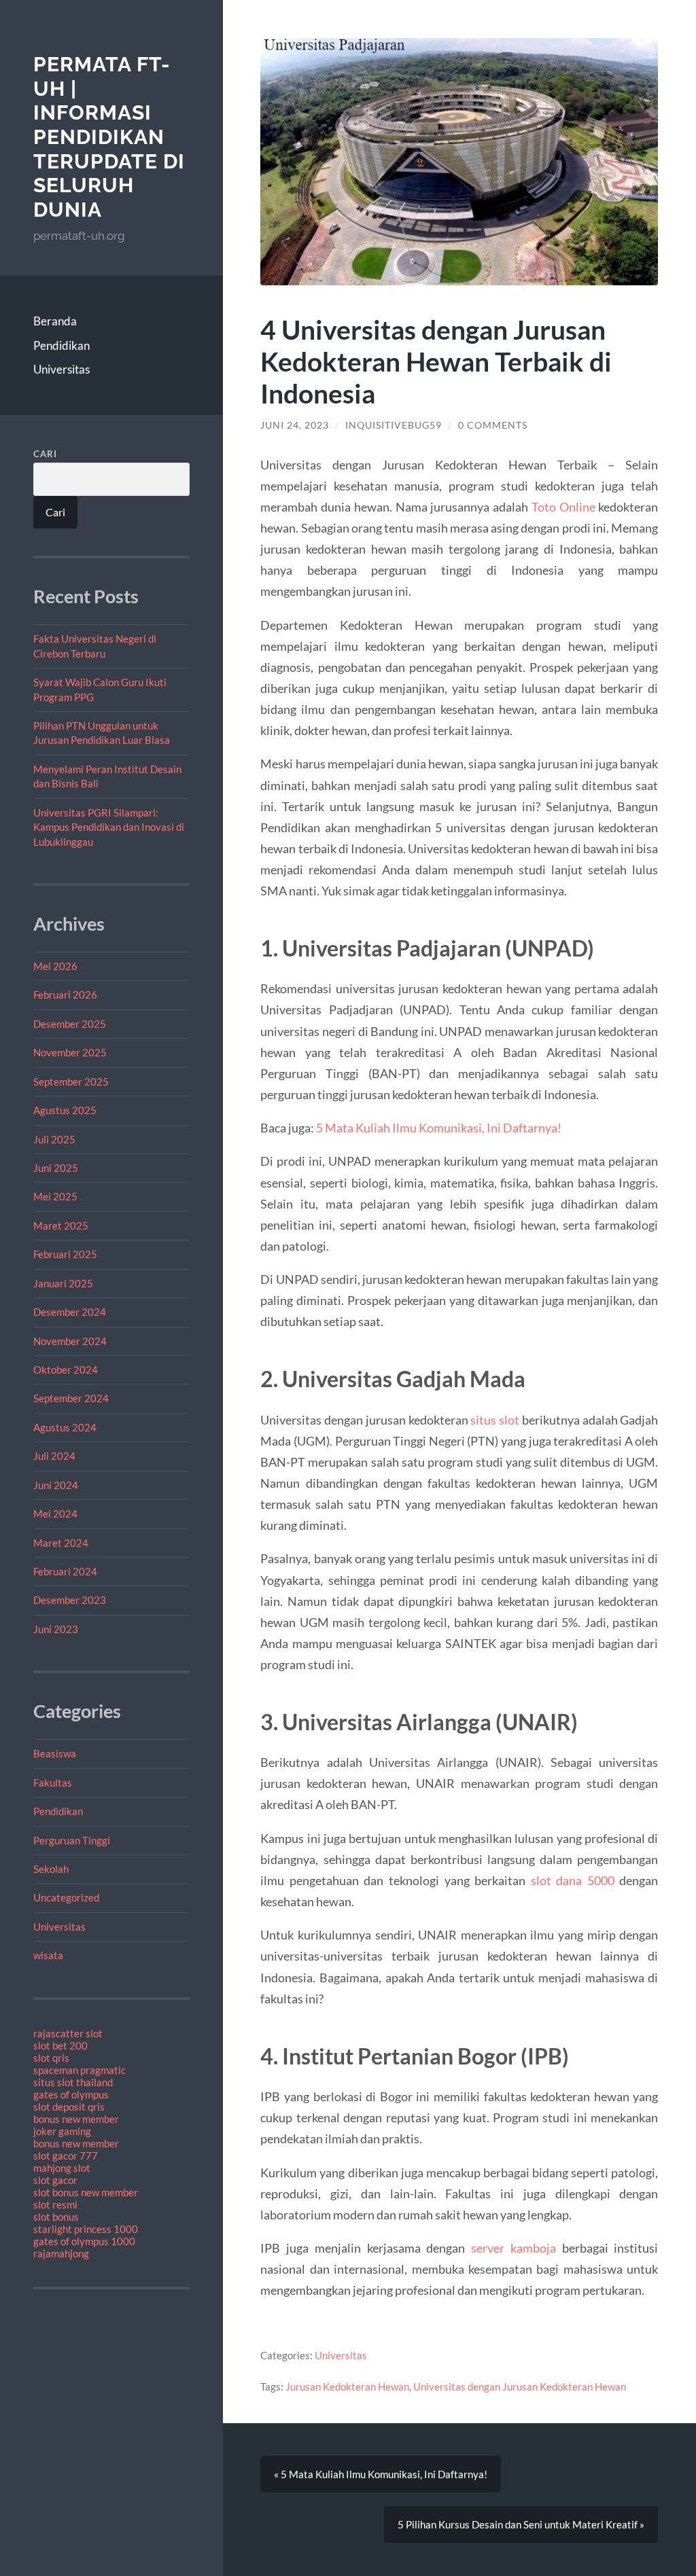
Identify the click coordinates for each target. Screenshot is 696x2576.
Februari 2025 (65, 1254)
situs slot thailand (73, 2082)
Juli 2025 (54, 1139)
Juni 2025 (56, 1168)
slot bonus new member (86, 2192)
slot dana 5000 (573, 1880)
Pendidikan (62, 345)
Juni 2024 (56, 1485)
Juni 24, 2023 (295, 425)
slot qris (51, 2058)
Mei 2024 (55, 1514)
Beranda (55, 321)
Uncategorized (66, 1897)
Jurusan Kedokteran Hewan (347, 2386)
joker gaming (62, 2131)
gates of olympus (71, 2094)
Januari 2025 (63, 1283)
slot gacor (55, 2180)
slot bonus (56, 2217)
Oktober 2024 (66, 1370)
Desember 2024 (70, 1312)
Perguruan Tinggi (72, 1840)
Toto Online (563, 507)
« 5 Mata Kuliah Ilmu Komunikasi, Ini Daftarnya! (381, 2474)
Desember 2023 (70, 1600)
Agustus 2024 (65, 1427)
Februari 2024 (65, 1571)
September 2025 (71, 1081)
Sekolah (51, 1869)
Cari (45, 454)
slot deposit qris (69, 2107)
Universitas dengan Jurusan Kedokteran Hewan (520, 2386)
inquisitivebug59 (394, 425)
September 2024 (71, 1398)
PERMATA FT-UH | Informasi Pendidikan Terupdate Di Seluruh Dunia (109, 137)
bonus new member (76, 2119)
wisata (48, 1955)
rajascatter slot (68, 2033)
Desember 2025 (70, 1024)
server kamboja (514, 2248)
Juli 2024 (54, 1456)
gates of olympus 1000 (84, 2241)
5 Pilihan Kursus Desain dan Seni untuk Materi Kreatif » (521, 2524)
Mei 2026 (55, 966)
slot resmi (55, 2204)
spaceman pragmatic (80, 2070)
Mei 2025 (55, 1196)
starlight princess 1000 (86, 2229)
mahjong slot (62, 2168)
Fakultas (53, 1783)
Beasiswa (55, 1753)
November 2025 (70, 1052)
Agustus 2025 (65, 1110)
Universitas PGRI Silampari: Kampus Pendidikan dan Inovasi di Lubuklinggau (109, 827)
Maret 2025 (61, 1226)
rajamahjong (61, 2253)
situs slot (495, 1420)
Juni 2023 (56, 1629)
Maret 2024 (61, 1543)
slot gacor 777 (66, 2155)
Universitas (62, 369)
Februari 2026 (65, 995)
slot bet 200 (60, 2045)
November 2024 (70, 1341)
